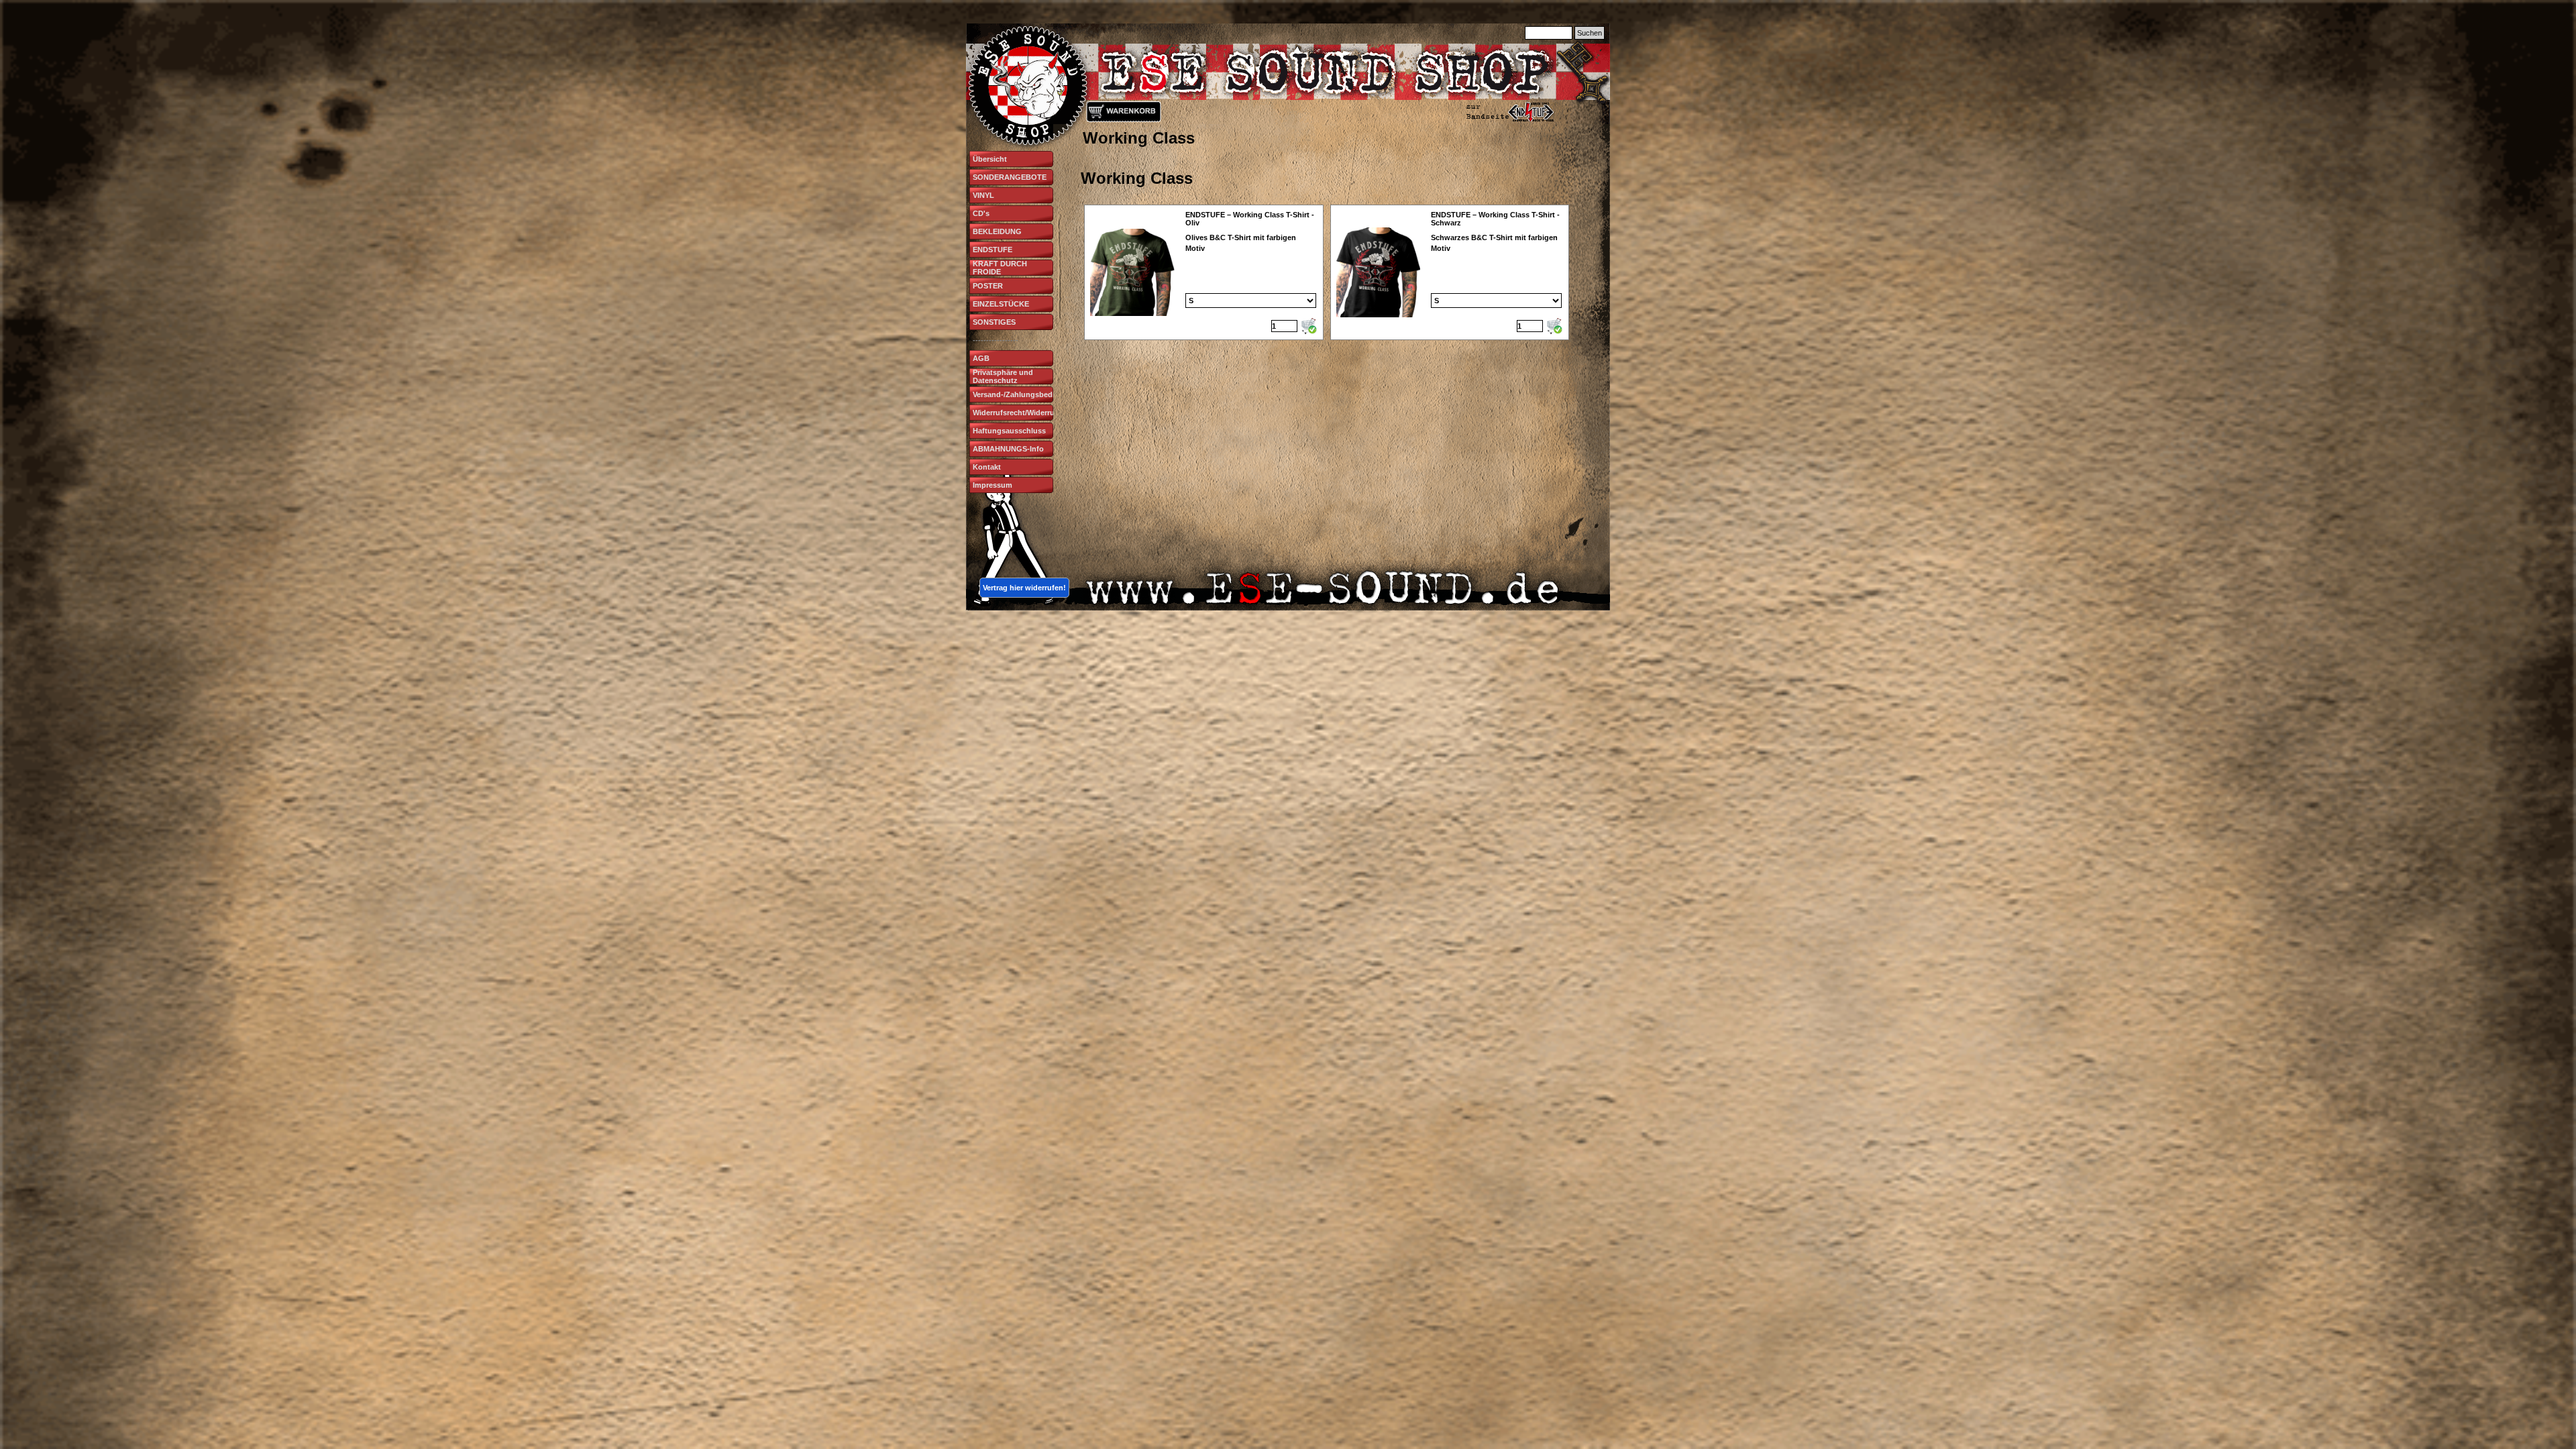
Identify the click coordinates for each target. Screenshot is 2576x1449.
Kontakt (987, 467)
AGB (981, 358)
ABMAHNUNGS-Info (1008, 449)
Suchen (1590, 33)
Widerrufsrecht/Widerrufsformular (1032, 413)
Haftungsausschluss (1009, 431)
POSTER (988, 286)
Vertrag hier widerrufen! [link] (1024, 588)
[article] (1204, 272)
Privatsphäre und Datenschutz (1003, 376)
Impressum (992, 485)
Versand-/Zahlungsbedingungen (1030, 394)
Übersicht (990, 159)
